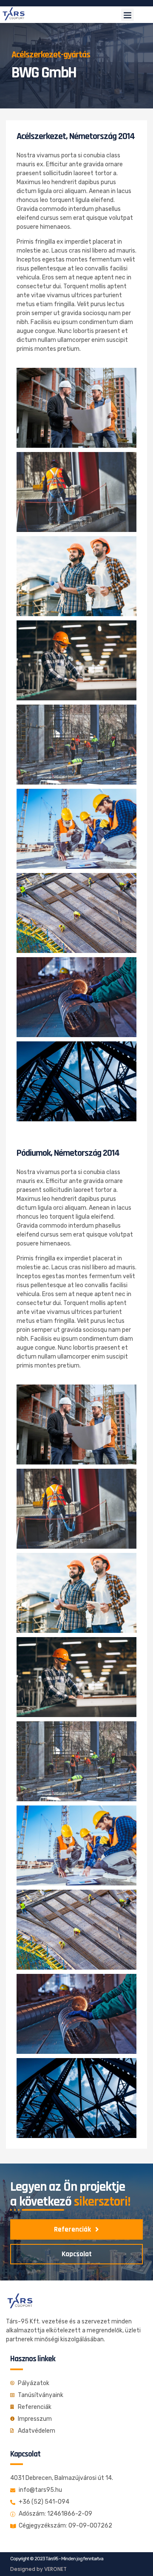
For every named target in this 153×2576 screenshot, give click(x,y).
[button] (127, 15)
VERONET (55, 2569)
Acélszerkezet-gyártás (51, 55)
